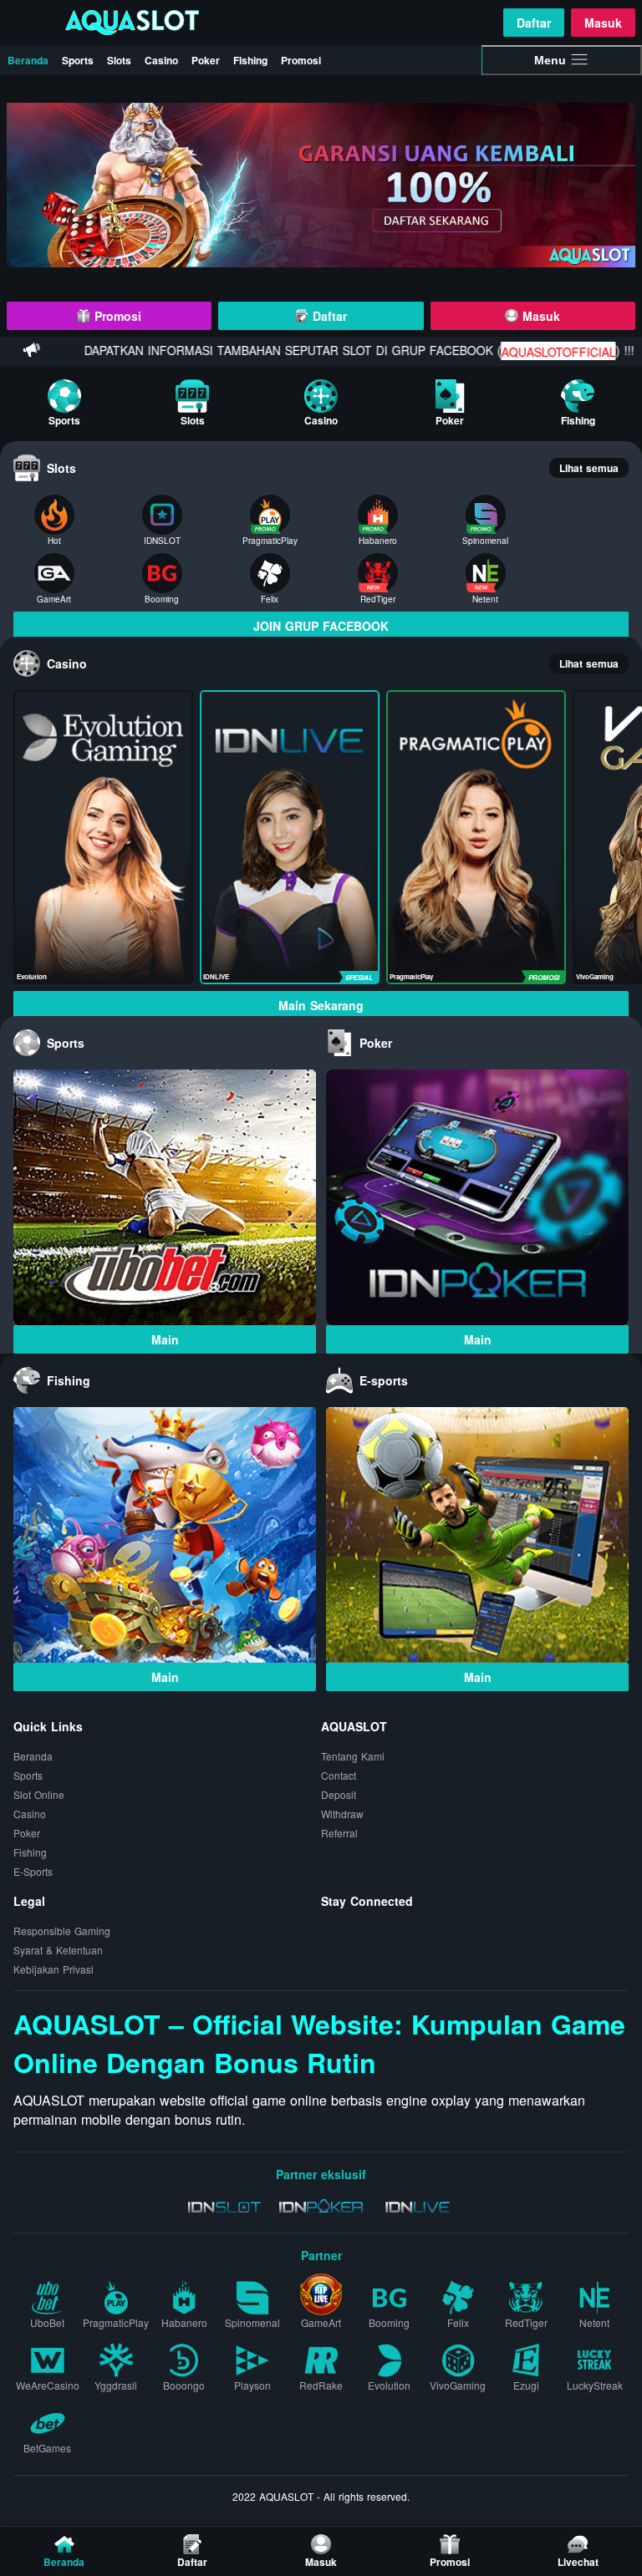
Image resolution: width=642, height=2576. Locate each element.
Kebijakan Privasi (53, 1970)
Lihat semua (589, 468)
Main (165, 1339)
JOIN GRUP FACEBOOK (321, 626)
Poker (206, 60)
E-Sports (33, 1872)
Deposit (339, 1795)
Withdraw (342, 1814)
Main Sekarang (321, 1005)
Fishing (250, 60)
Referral (339, 1834)
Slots (119, 60)
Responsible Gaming (62, 1931)
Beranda (28, 60)
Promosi (301, 60)
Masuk (603, 23)
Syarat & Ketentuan (58, 1951)
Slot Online (39, 1795)
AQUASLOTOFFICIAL (515, 352)
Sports (78, 60)
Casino (161, 60)
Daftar (534, 23)
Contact (339, 1776)
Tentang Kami (353, 1757)
